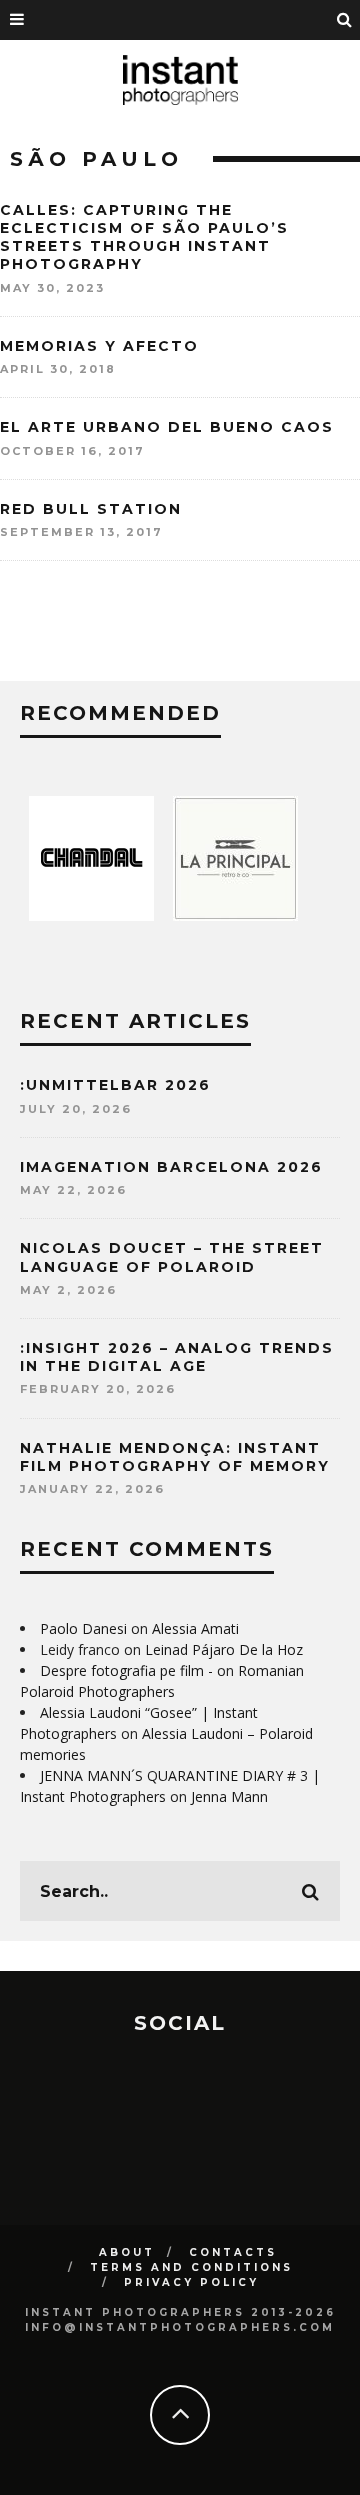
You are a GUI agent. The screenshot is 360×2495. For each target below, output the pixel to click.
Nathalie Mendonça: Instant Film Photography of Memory (175, 1457)
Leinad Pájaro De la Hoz (224, 1649)
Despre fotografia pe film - (126, 1670)
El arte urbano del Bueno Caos (167, 427)
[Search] (345, 20)
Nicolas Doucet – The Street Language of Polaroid (172, 1257)
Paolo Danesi (83, 1628)
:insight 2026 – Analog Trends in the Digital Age (177, 1357)
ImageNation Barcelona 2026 (171, 1167)
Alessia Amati (195, 1628)
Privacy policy (191, 2282)
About (127, 2252)
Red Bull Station (91, 509)
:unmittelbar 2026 (115, 1085)
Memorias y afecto (99, 346)
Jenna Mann (229, 1796)
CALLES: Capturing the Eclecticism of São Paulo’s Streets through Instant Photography (144, 237)
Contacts (233, 2252)
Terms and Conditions (191, 2267)
